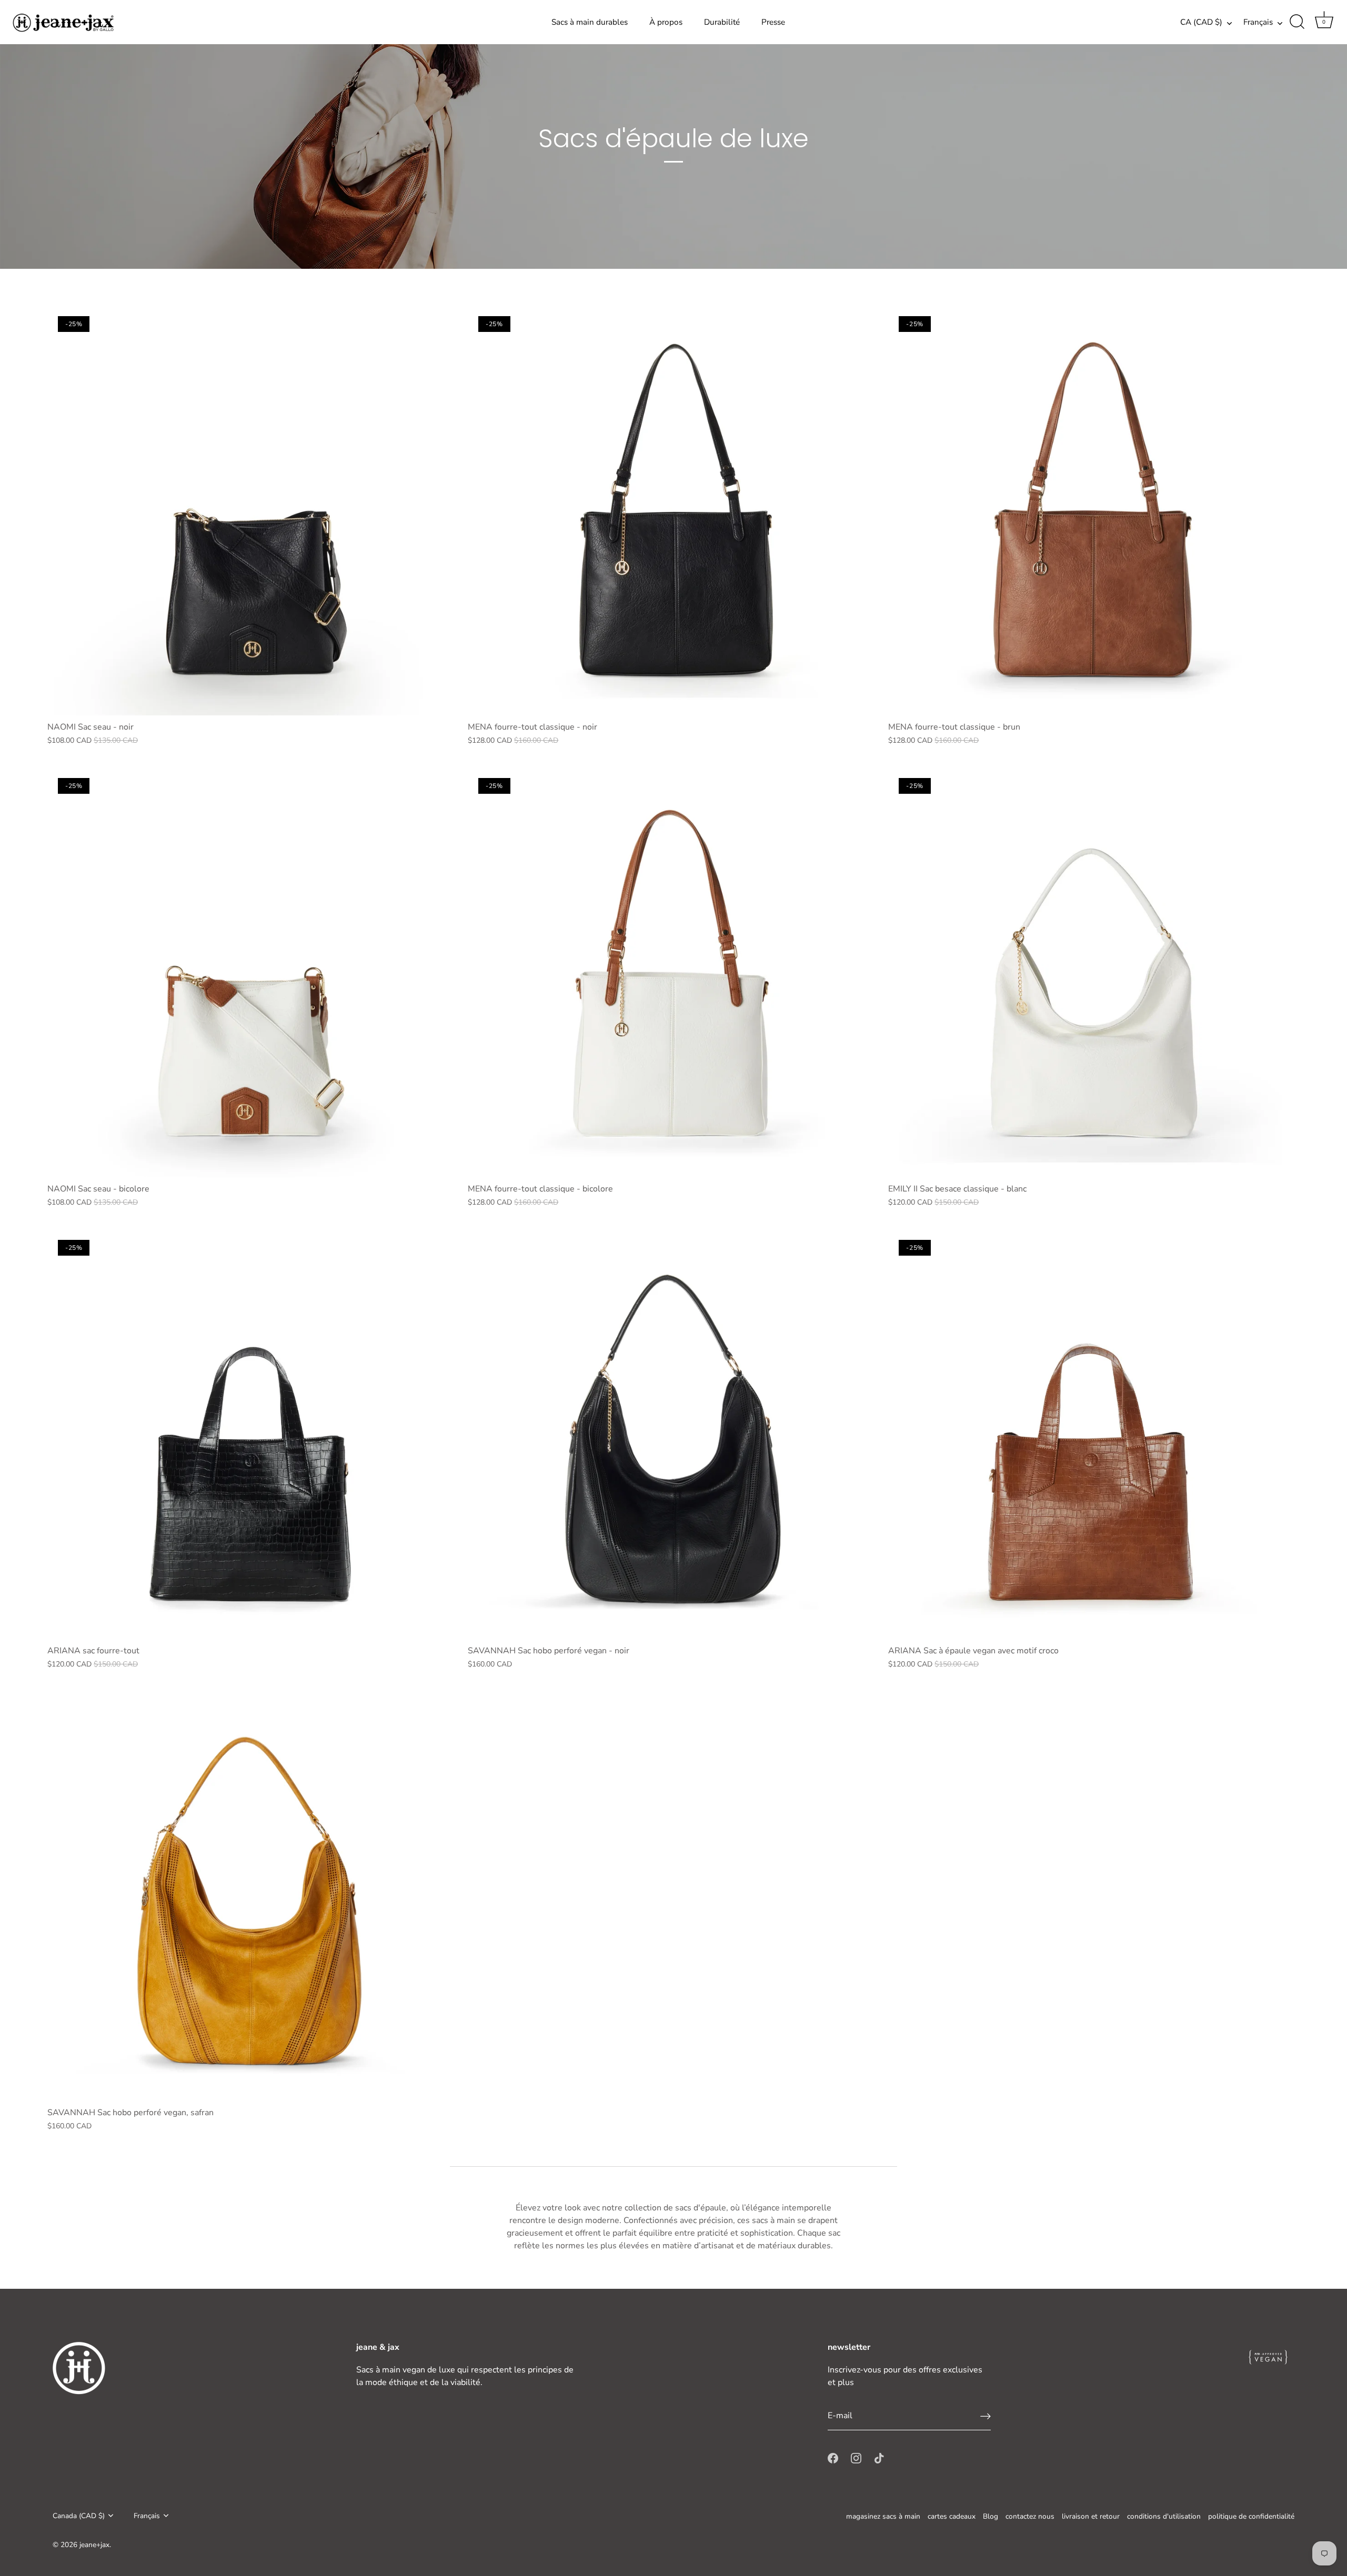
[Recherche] (1297, 22)
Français (1258, 22)
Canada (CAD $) (79, 2516)
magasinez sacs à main (883, 2516)
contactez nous (1030, 2516)
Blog (991, 2516)
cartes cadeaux (952, 2516)
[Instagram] (856, 2458)
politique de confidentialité (1251, 2516)
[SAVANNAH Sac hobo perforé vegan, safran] (252, 1896)
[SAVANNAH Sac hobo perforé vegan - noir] (673, 1434)
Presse (773, 22)
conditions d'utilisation (1164, 2516)
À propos (666, 22)
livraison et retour (1091, 2516)
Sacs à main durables (590, 22)
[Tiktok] (879, 2458)
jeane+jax (94, 2545)
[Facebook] (833, 2458)
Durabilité (722, 22)
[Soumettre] (986, 2416)
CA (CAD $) (1201, 22)
